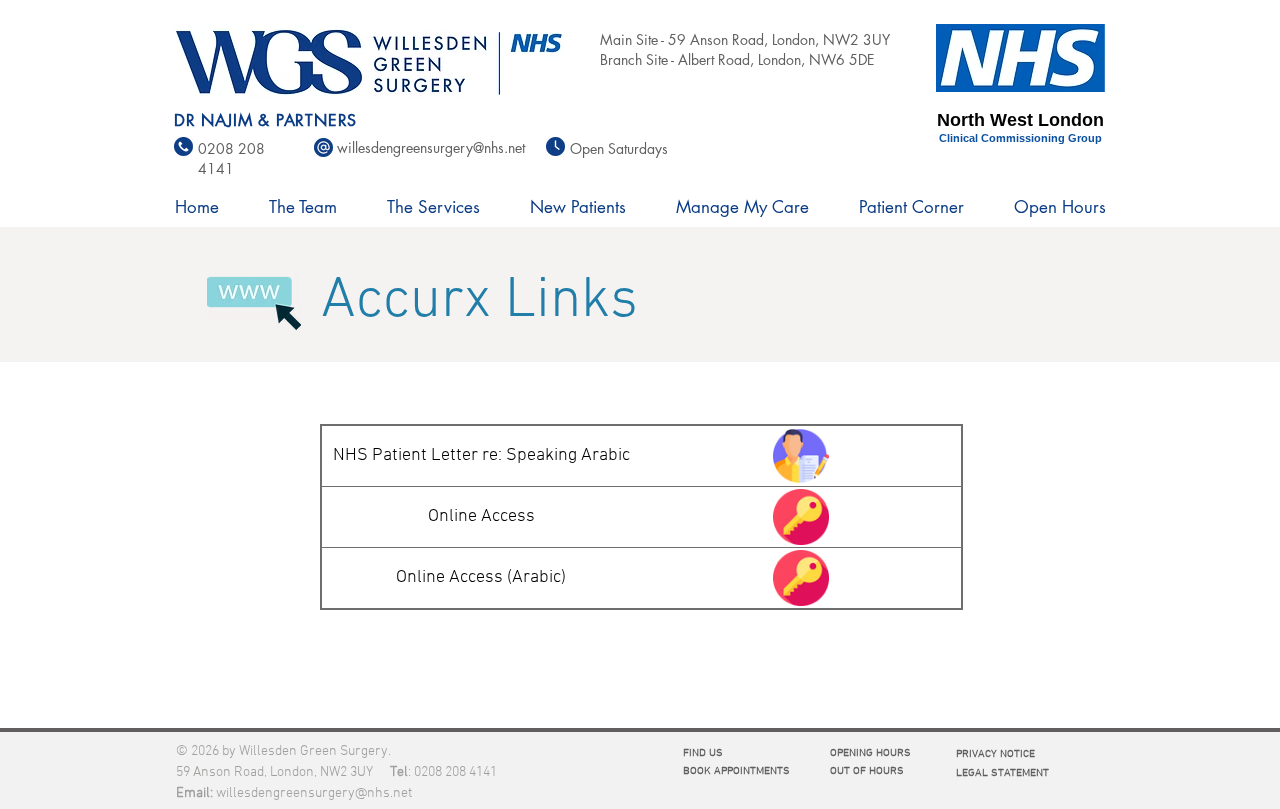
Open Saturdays (619, 148)
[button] (303, 207)
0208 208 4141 (455, 772)
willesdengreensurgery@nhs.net (314, 793)
